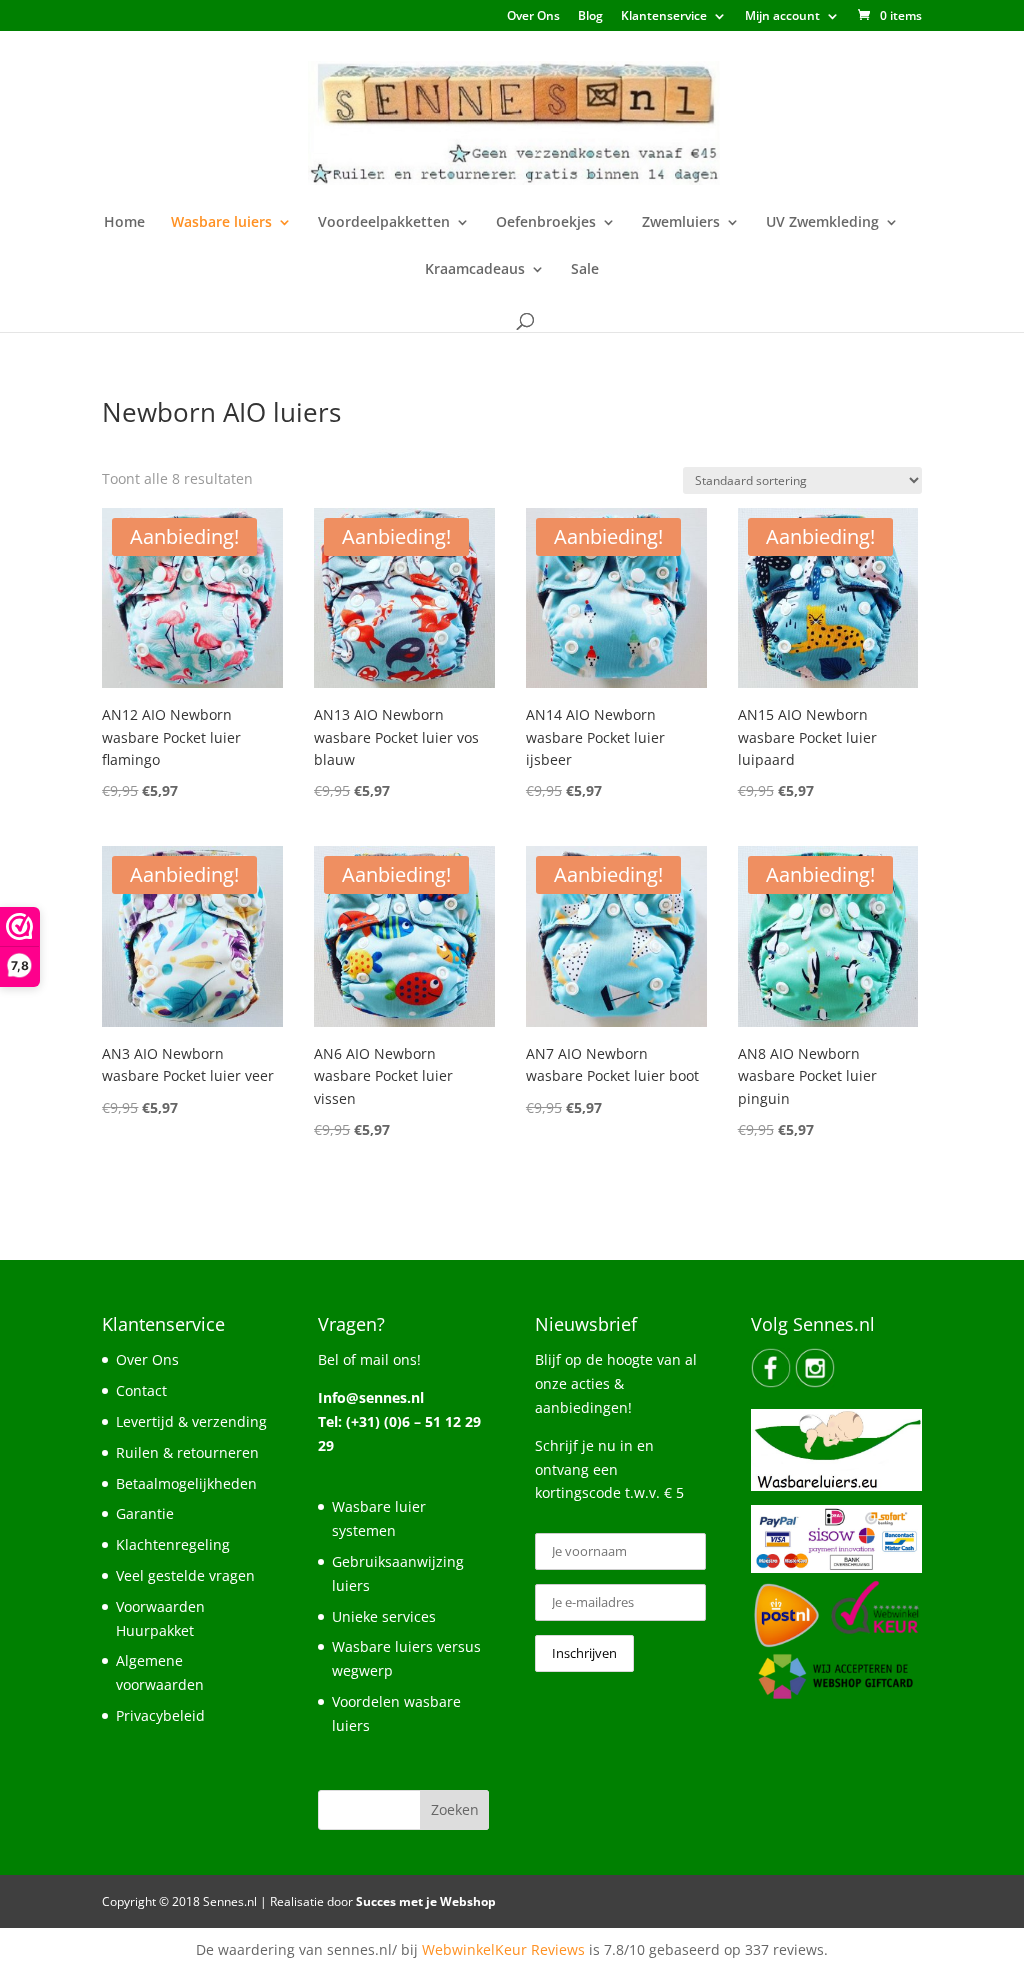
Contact (141, 1390)
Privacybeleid (160, 1715)
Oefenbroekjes (546, 223)
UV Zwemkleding (822, 223)
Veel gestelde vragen (185, 1575)
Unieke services (384, 1616)
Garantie (145, 1513)
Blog (590, 17)
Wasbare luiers (221, 223)
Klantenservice (664, 17)
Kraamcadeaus (475, 270)
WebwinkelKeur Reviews (503, 1949)
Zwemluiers (681, 223)
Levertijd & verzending (191, 1421)
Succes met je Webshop (426, 1901)
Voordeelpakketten (384, 223)
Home (124, 223)
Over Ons (533, 17)
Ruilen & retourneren (187, 1452)
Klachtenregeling (173, 1544)
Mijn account (782, 17)
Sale (585, 270)
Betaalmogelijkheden (186, 1483)
